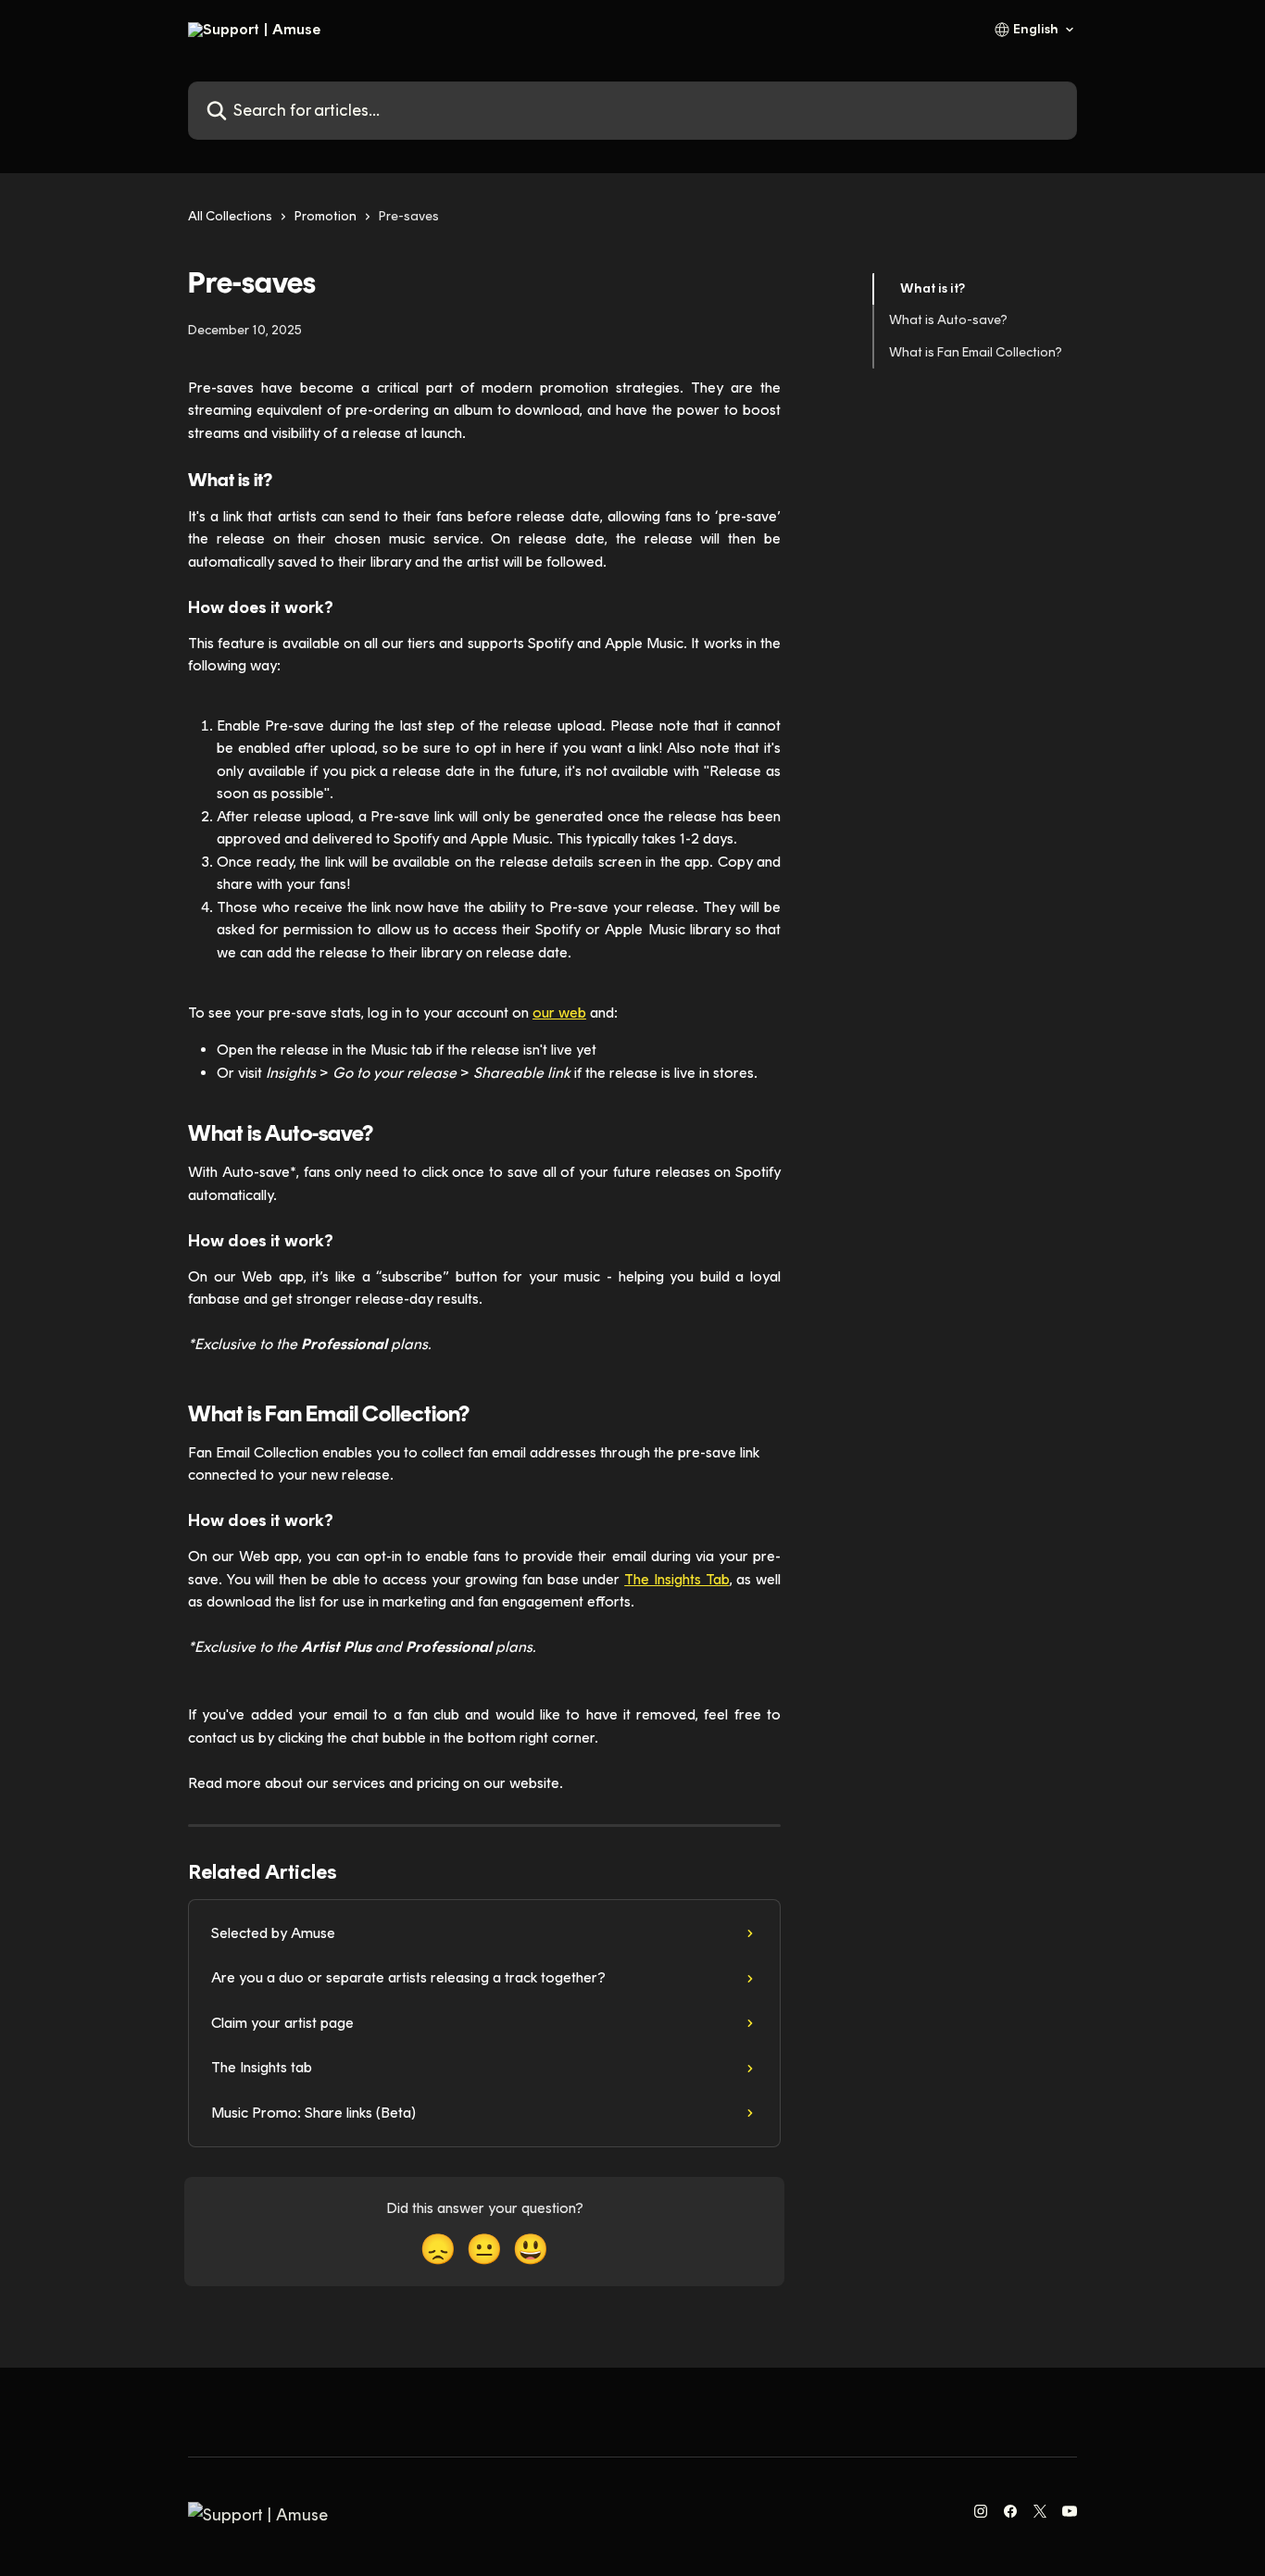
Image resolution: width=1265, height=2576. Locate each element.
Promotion (326, 216)
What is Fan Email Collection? (976, 352)
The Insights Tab (676, 1579)
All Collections (230, 216)
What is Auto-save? (948, 320)
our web (559, 1013)
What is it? (933, 288)
